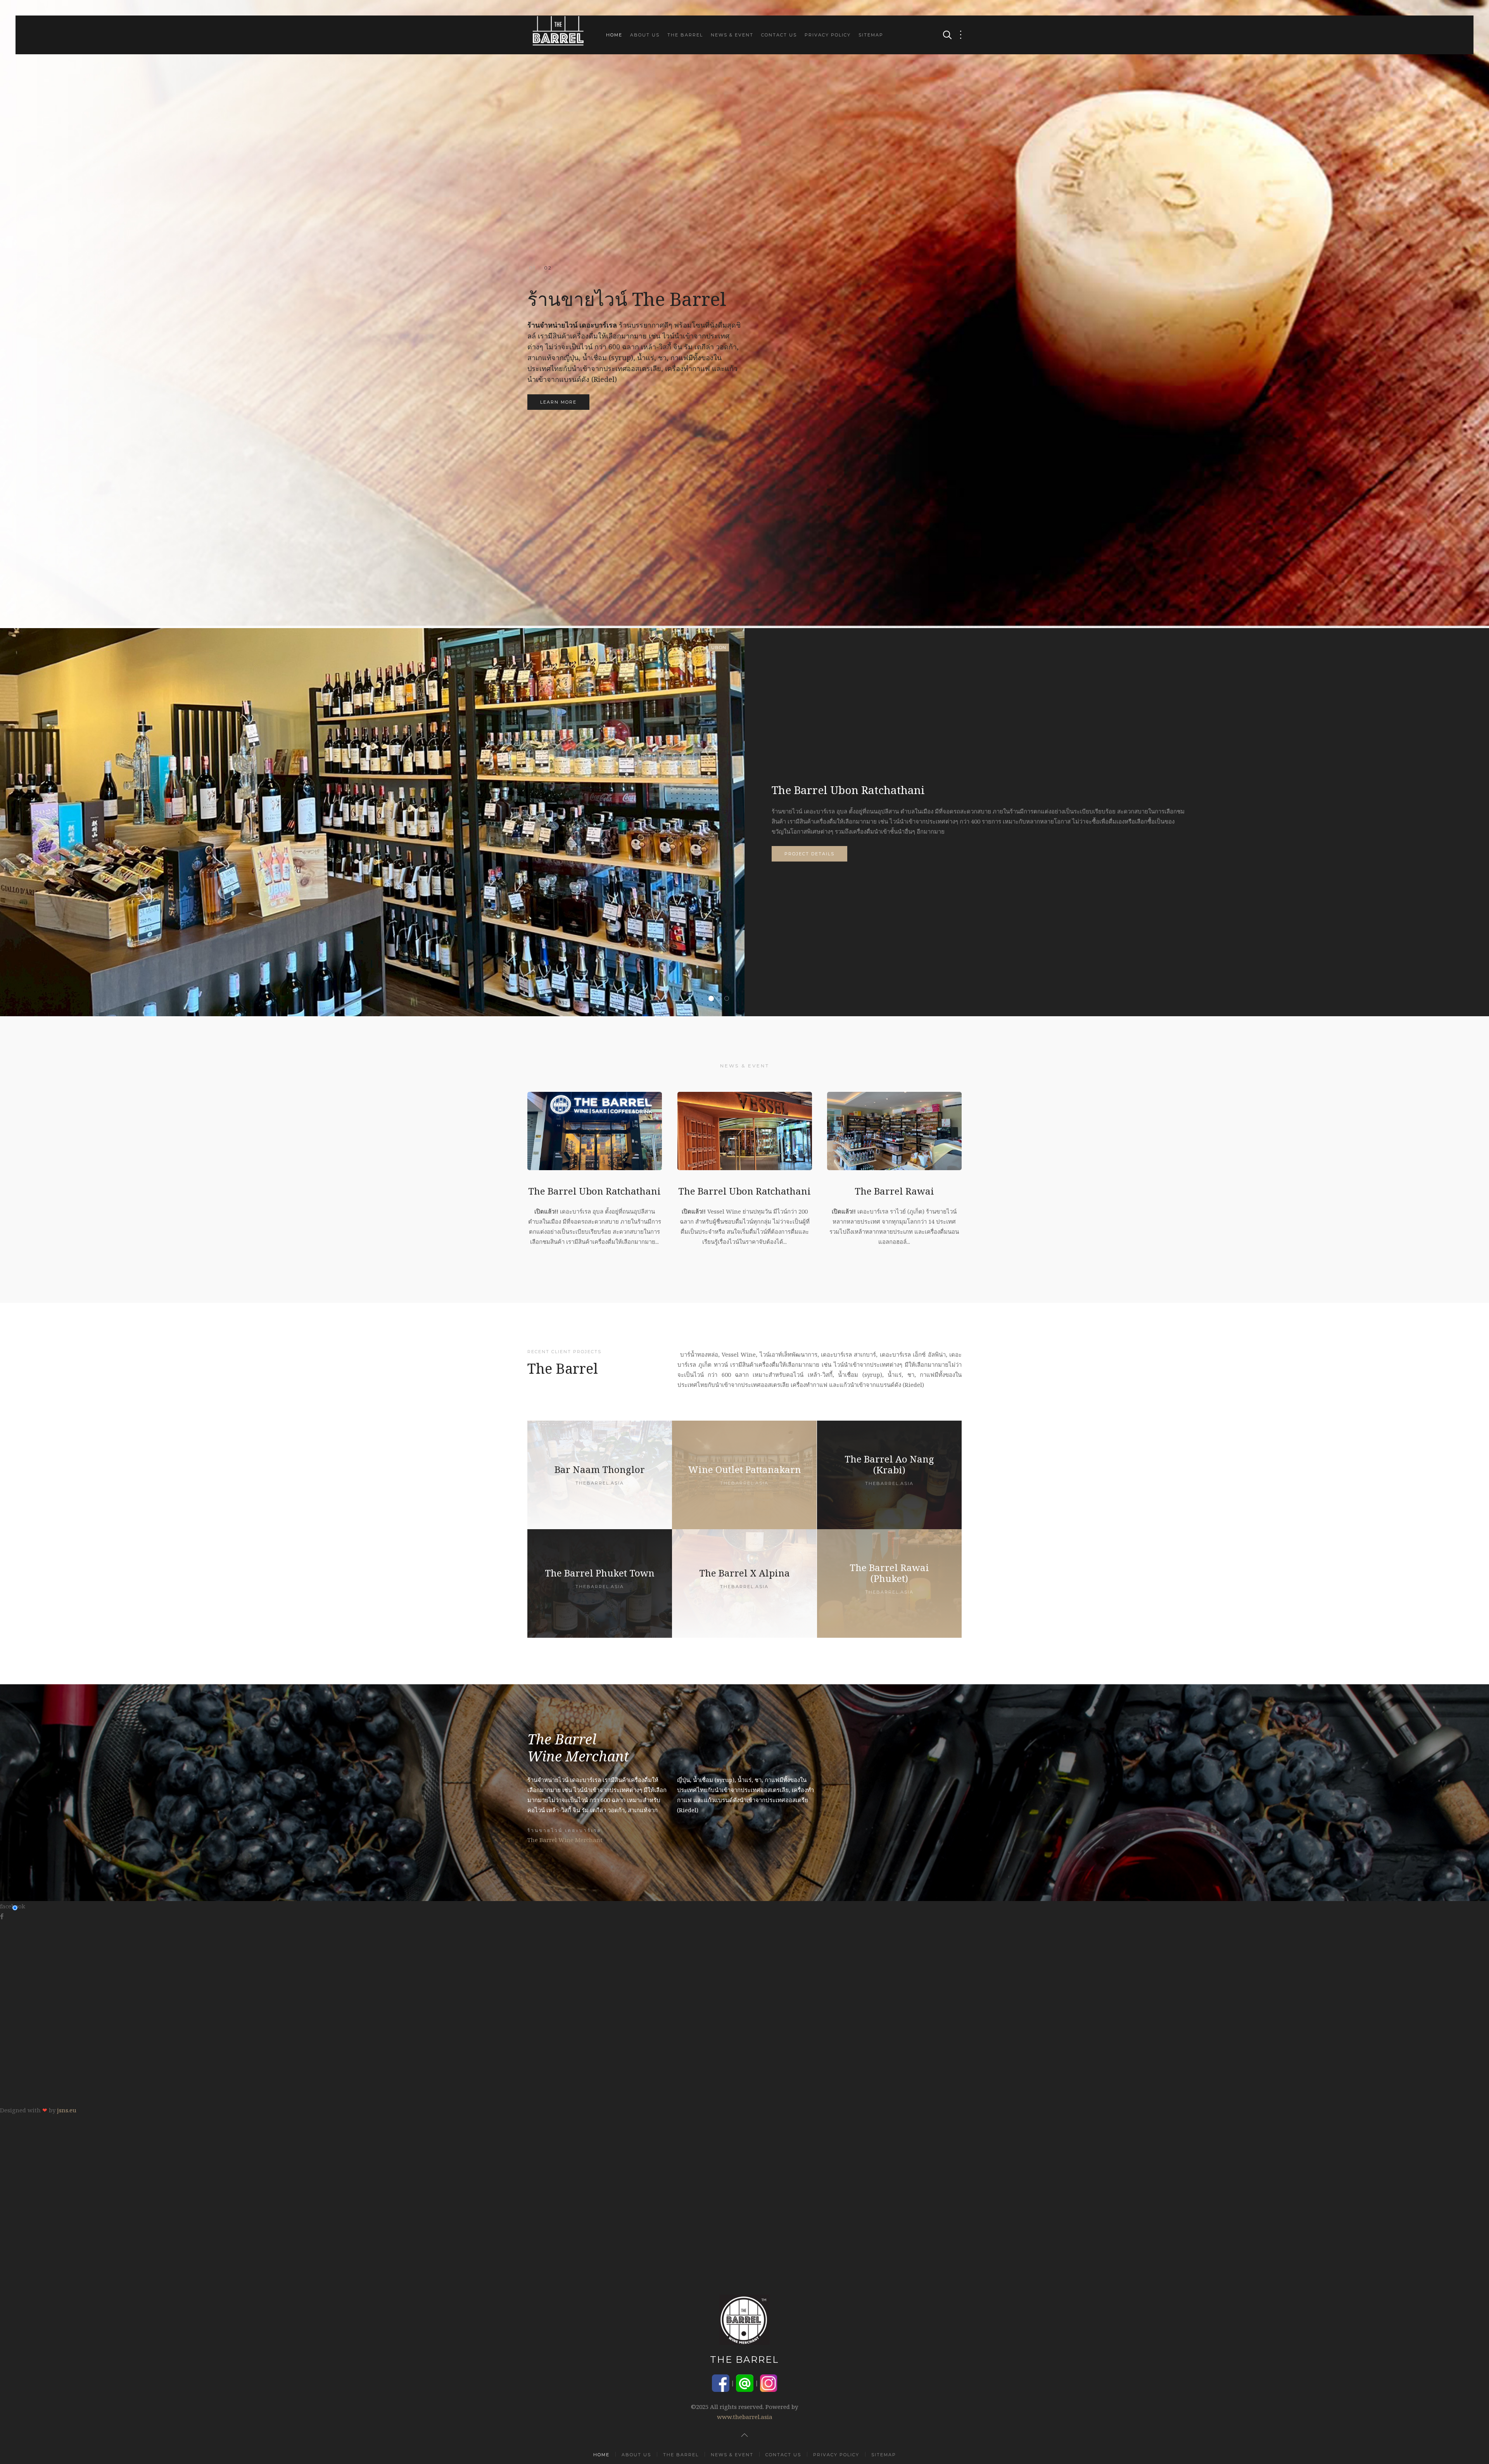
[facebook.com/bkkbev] (721, 2382)
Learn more (558, 402)
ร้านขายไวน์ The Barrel (548, 268)
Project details (809, 854)
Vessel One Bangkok (721, 999)
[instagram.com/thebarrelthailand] (769, 2382)
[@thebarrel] (745, 2382)
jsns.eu (67, 2110)
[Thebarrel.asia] (600, 1475)
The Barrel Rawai (729, 999)
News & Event (732, 35)
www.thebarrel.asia (745, 2417)
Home (614, 35)
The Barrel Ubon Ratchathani (713, 999)
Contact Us (779, 35)
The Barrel (685, 35)
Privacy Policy (828, 35)
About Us (645, 35)
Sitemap (871, 35)
